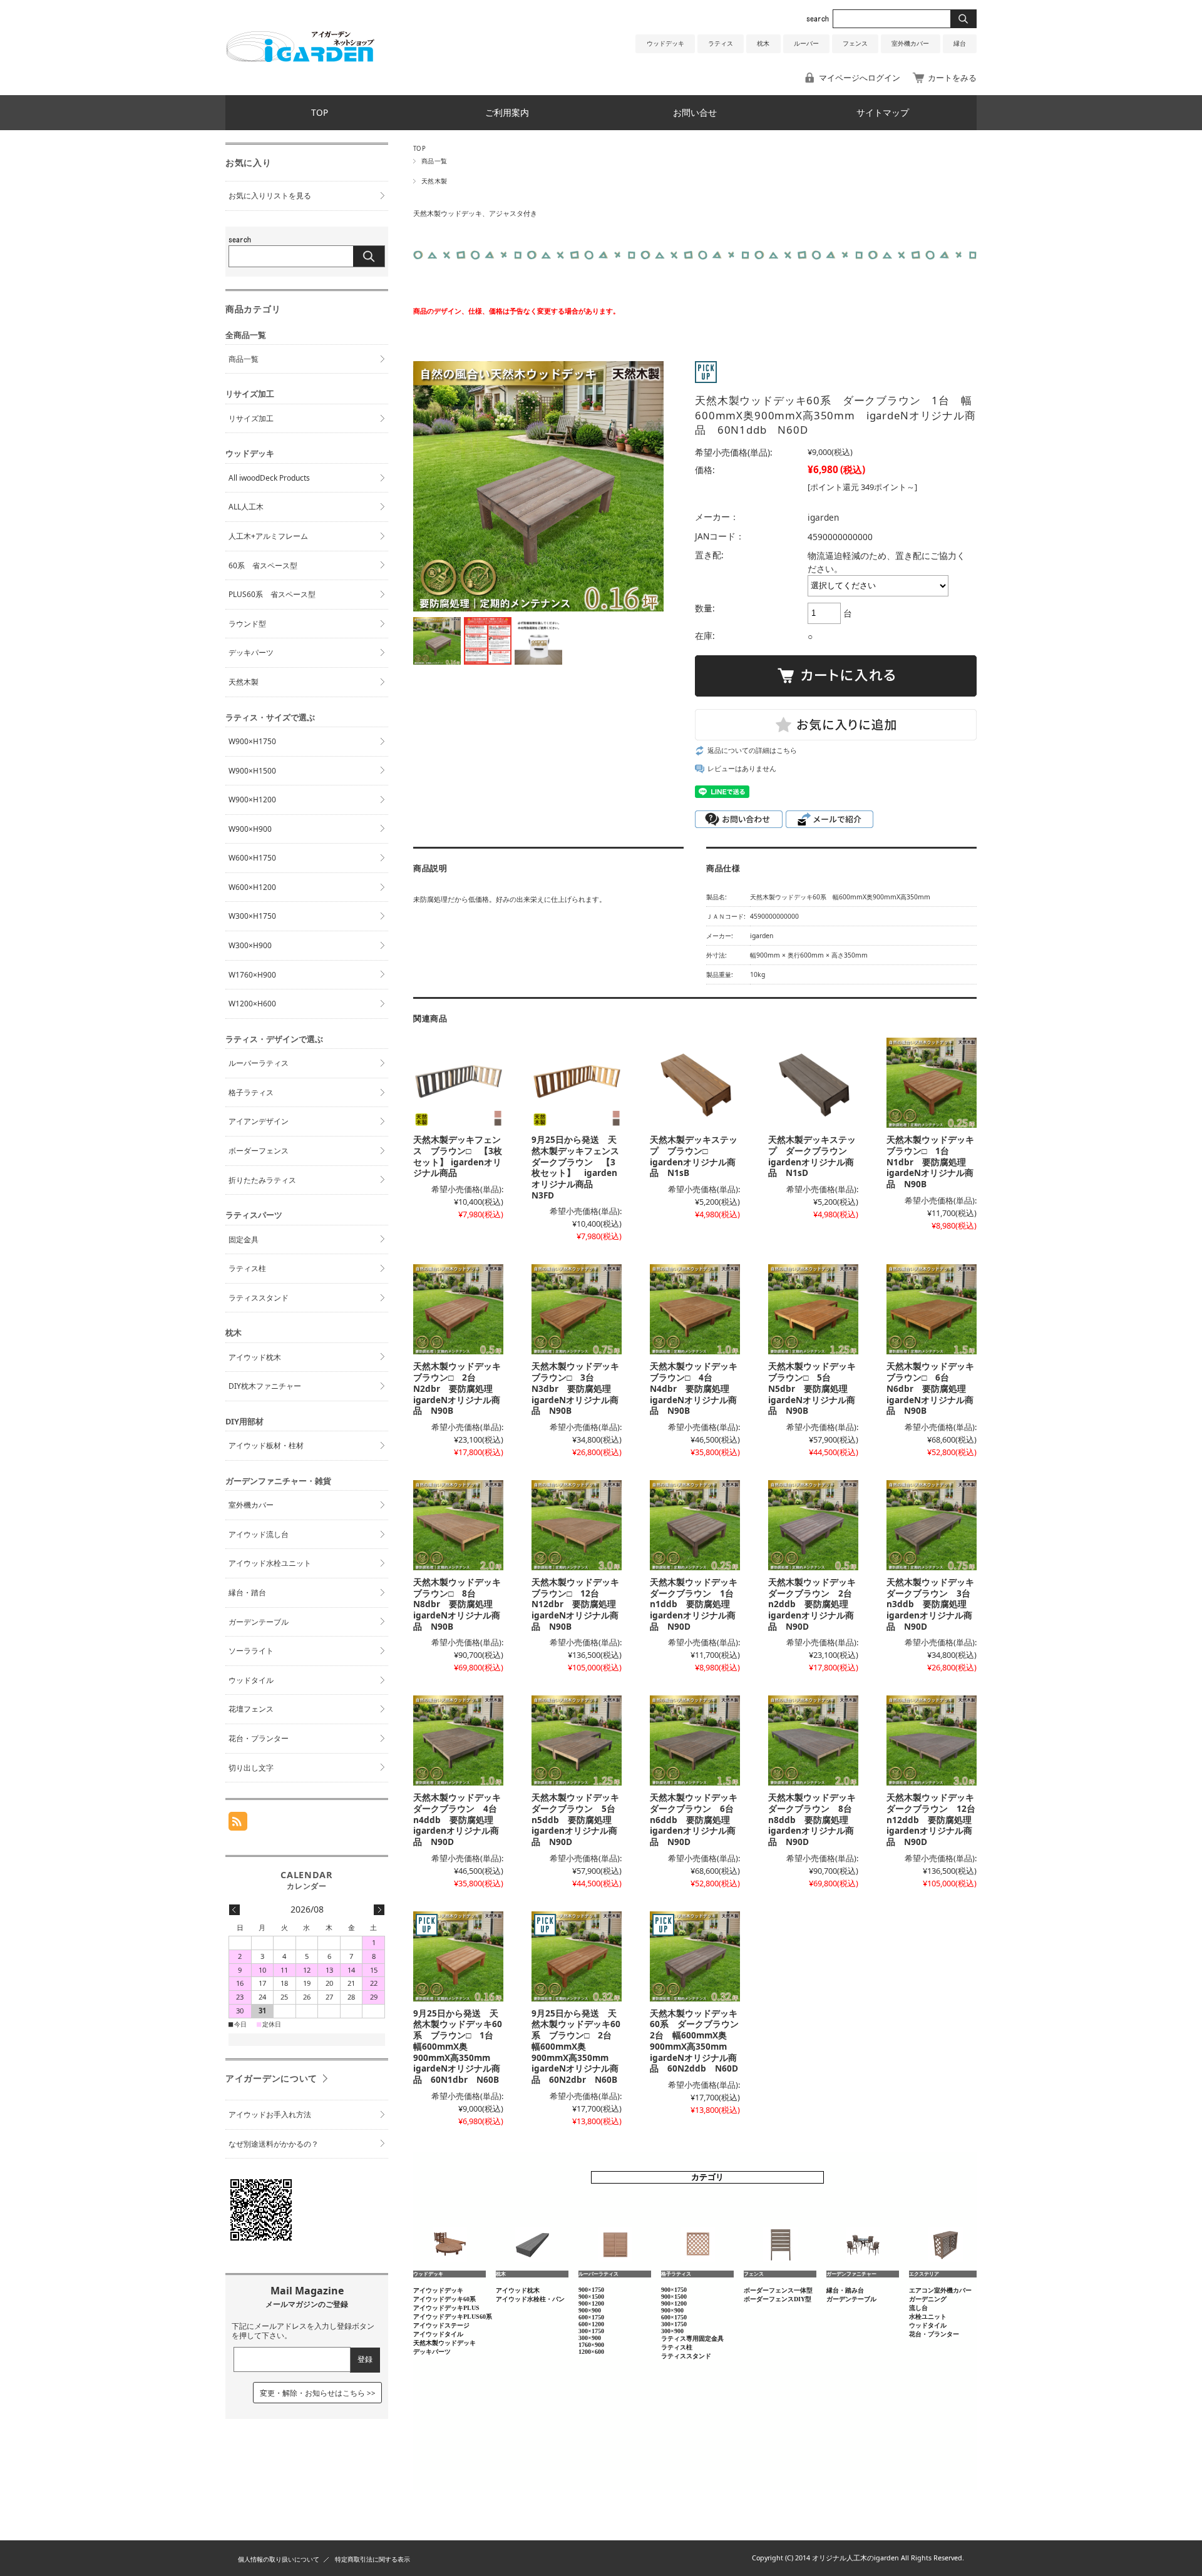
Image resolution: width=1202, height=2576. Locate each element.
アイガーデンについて (271, 2078)
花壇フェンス (251, 1709)
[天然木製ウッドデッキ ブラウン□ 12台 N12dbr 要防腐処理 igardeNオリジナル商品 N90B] (577, 1525)
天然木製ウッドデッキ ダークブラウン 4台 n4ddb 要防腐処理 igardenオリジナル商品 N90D (461, 1819)
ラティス (721, 43)
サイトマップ (883, 112)
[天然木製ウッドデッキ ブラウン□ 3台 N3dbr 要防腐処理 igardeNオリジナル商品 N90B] (577, 1309)
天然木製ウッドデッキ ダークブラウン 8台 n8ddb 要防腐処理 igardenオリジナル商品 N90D (816, 1819)
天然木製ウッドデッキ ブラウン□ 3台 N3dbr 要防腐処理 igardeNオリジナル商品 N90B (580, 1388)
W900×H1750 (252, 741)
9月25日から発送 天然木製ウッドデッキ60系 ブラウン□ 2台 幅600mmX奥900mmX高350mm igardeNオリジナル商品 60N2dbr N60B (576, 2046)
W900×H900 (250, 829)
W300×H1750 (252, 916)
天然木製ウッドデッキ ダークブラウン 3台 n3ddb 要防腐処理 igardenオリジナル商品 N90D (935, 1604)
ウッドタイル (251, 1680)
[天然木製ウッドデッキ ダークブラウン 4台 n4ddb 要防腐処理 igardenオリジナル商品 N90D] (458, 1740)
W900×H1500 (252, 771)
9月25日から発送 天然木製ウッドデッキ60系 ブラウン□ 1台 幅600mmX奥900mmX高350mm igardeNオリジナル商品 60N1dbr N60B (458, 2046)
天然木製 (434, 181)
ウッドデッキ (665, 43)
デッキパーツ (251, 652)
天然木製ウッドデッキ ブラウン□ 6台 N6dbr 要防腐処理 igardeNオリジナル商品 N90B (935, 1388)
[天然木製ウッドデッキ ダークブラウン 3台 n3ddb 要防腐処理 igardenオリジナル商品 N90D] (932, 1525)
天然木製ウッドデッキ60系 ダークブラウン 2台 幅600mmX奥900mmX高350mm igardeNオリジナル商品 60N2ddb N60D (699, 2041)
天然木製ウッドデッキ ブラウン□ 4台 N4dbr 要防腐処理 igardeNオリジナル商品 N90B (698, 1388)
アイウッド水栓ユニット (270, 1563)
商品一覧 (434, 161)
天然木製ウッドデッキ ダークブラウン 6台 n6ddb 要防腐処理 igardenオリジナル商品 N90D (698, 1819)
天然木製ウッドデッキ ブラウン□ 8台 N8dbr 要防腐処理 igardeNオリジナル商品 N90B (461, 1604)
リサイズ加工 (251, 418)
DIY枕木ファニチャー (265, 1386)
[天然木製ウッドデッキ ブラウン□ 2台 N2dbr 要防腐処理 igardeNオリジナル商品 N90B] (458, 1309)
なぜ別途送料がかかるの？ (274, 2144)
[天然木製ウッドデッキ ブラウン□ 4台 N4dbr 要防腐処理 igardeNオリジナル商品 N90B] (695, 1309)
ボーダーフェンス (259, 1151)
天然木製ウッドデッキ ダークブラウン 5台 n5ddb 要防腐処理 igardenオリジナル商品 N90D (580, 1819)
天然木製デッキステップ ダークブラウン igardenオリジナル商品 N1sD (812, 1156)
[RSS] (238, 1824)
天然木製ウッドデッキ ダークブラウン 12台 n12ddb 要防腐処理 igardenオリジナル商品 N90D (935, 1819)
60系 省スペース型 (263, 565)
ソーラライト (251, 1651)
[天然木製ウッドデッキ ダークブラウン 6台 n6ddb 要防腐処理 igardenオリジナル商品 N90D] (695, 1740)
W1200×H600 (252, 1004)
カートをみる (952, 78)
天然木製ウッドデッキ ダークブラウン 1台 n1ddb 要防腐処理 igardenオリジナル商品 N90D (698, 1604)
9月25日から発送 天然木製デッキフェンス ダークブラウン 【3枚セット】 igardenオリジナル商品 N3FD (580, 1167)
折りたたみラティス (262, 1180)
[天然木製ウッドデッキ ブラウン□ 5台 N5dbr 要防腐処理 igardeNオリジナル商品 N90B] (813, 1309)
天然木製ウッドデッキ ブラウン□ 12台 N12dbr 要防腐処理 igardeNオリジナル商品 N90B (580, 1604)
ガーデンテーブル (259, 1622)
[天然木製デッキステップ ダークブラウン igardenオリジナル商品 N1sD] (813, 1083)
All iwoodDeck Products (269, 478)
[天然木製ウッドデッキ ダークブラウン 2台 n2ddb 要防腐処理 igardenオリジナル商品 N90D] (813, 1525)
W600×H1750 (252, 858)
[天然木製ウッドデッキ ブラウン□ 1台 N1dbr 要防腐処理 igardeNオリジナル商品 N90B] (932, 1083)
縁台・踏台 (247, 1592)
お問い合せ (695, 112)
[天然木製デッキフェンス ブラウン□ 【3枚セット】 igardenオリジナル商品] (458, 1083)
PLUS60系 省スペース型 (272, 594)
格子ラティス (251, 1092)
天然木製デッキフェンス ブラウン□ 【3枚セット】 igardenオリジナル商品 (458, 1156)
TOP (320, 112)
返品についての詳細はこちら (752, 750)
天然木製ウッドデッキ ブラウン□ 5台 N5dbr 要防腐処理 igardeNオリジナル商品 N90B (816, 1388)
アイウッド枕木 (255, 1357)
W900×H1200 (252, 800)
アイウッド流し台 (259, 1534)
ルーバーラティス (259, 1063)
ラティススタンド (259, 1298)
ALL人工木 (246, 507)
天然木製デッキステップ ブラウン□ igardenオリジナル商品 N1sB (694, 1156)
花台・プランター (259, 1738)
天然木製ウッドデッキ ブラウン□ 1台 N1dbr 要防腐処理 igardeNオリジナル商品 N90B (935, 1162)
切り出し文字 (251, 1768)
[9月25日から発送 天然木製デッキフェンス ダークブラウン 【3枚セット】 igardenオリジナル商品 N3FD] (577, 1083)
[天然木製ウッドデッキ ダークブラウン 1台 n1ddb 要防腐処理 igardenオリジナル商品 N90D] (695, 1525)
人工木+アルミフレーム (268, 536)
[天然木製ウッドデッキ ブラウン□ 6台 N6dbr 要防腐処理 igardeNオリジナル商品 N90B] (932, 1309)
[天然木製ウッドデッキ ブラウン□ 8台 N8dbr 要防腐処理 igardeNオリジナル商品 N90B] (458, 1525)
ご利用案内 (507, 112)
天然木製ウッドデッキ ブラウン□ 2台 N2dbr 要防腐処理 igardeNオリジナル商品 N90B (461, 1388)
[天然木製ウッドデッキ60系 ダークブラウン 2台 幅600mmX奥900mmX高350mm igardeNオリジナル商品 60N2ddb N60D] (695, 1956)
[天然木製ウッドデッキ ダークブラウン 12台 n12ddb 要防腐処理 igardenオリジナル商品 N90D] (932, 1740)
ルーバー (806, 43)
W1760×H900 (252, 975)
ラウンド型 (247, 624)
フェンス (855, 43)
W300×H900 (250, 945)
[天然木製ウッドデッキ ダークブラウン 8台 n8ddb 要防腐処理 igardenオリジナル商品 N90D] (813, 1740)
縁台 (960, 43)
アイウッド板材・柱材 (266, 1445)
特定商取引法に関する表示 (372, 2559)
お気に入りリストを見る (270, 196)
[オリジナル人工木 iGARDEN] (300, 58)
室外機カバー (910, 43)
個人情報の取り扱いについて (279, 2559)
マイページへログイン (860, 78)
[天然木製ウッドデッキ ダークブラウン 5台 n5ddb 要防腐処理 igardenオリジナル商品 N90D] (577, 1740)
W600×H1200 (252, 887)
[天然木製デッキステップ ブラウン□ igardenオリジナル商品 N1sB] (695, 1083)
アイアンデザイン (259, 1121)
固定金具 (244, 1239)
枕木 (763, 43)
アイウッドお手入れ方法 (270, 2114)
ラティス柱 (247, 1268)
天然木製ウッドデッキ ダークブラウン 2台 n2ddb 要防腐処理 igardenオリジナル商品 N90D (816, 1604)
